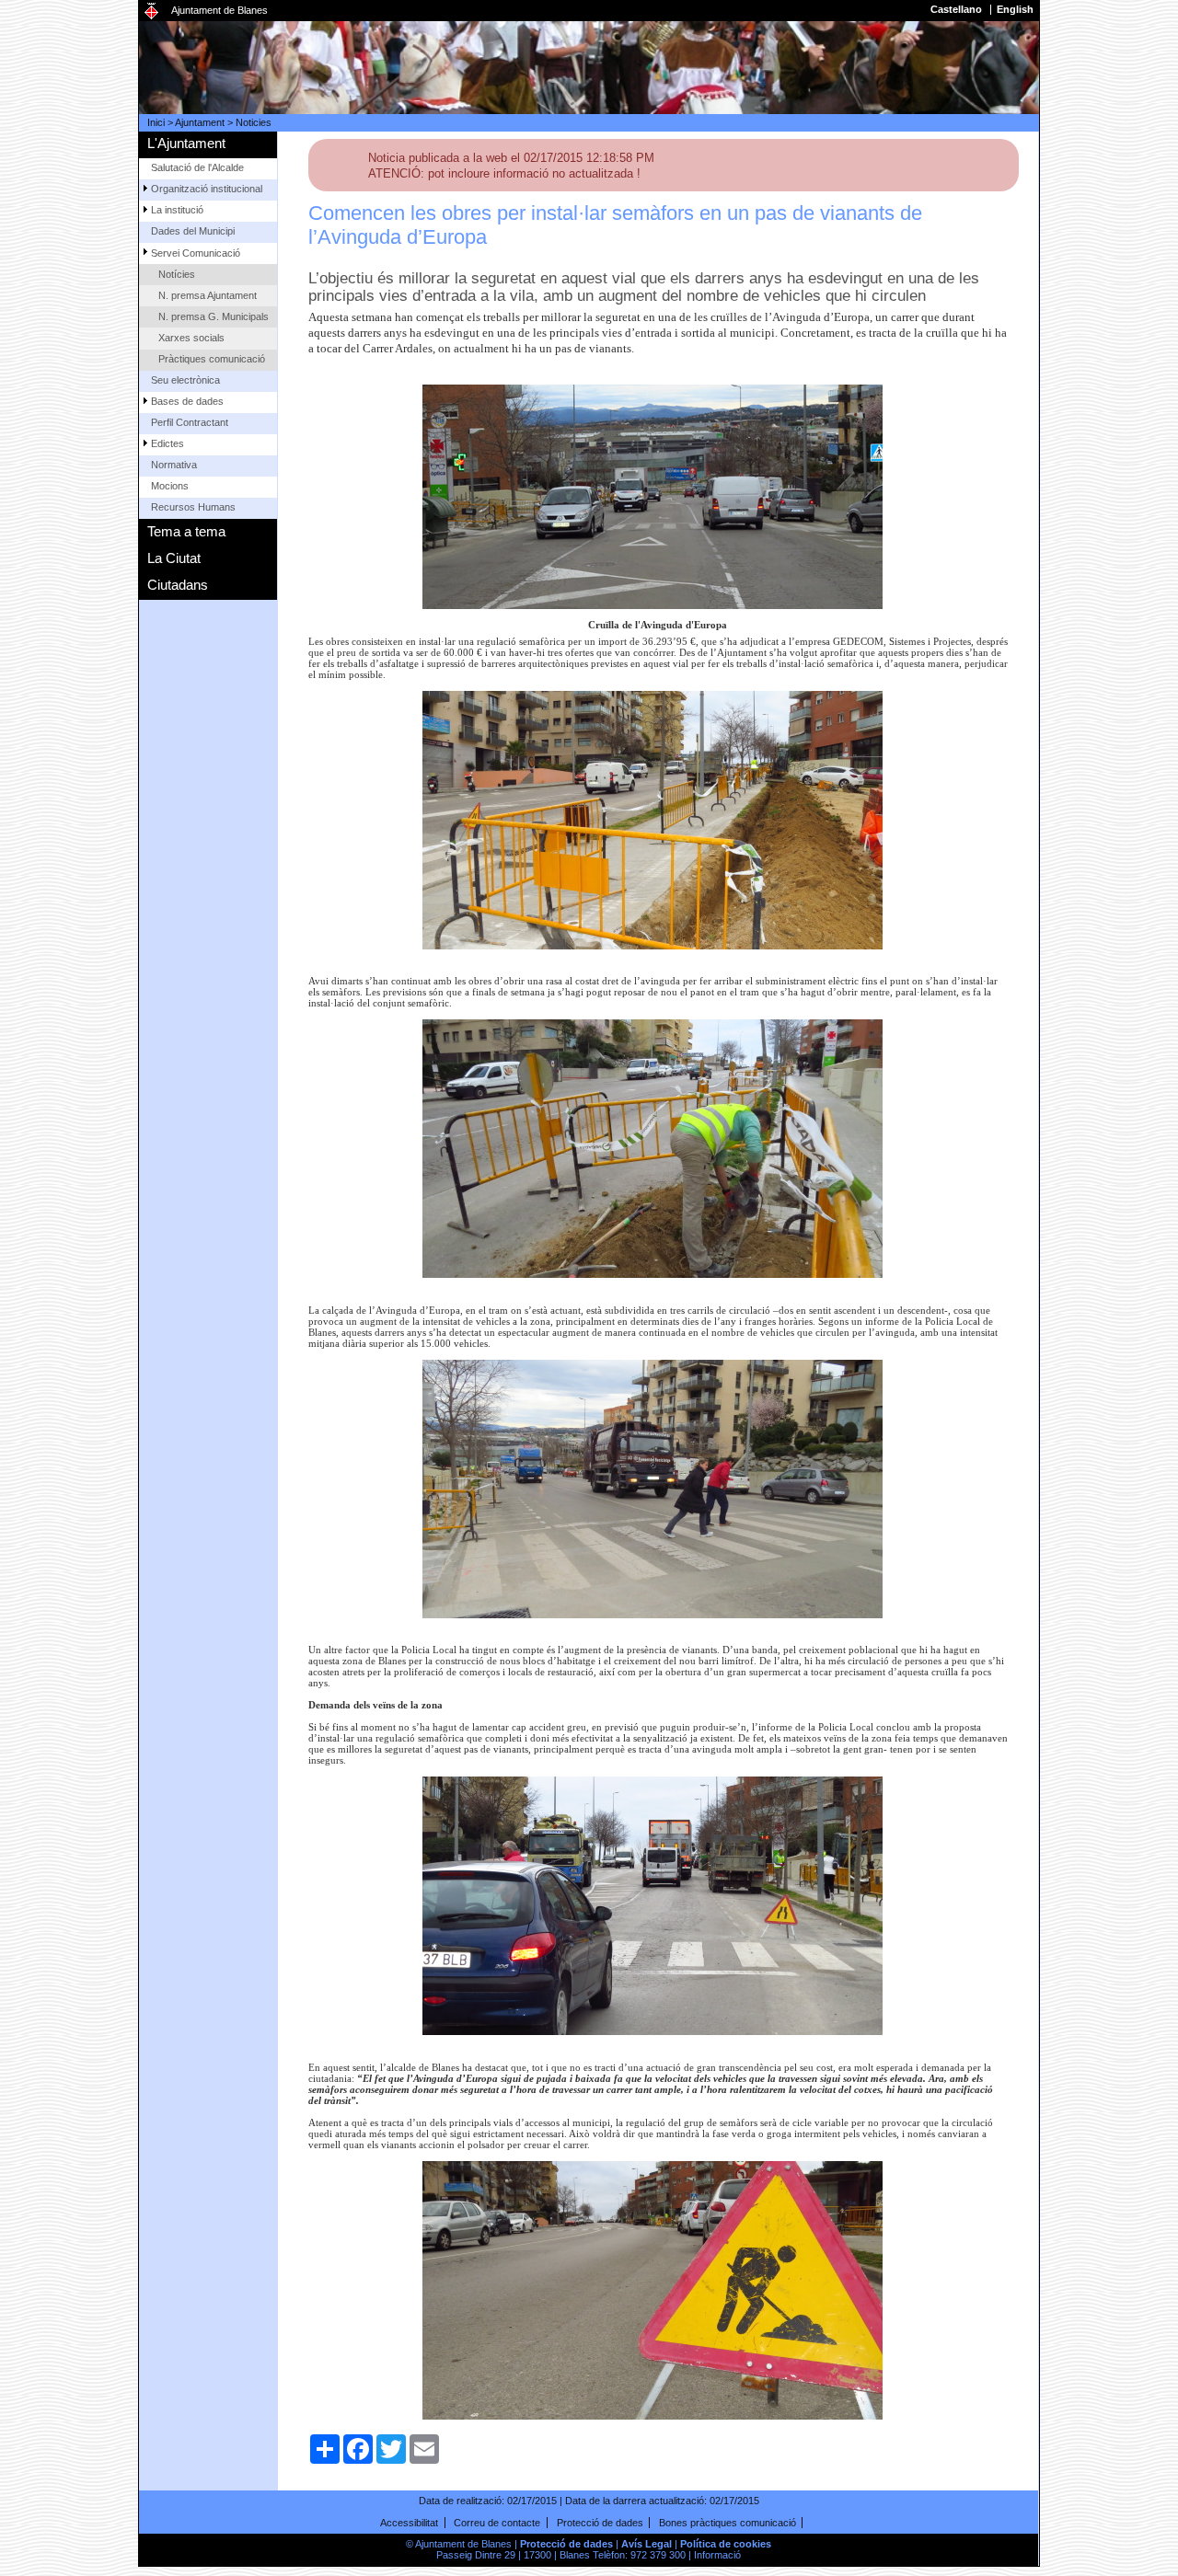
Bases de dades (187, 401)
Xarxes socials (191, 338)
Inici (156, 122)
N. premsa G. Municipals (214, 316)
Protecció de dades (600, 2523)
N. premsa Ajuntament (208, 295)
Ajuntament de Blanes (219, 10)
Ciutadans (178, 585)
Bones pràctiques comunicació (728, 2523)
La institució (177, 210)
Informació (717, 2555)
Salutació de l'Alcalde (197, 167)
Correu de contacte (497, 2523)
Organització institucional (207, 189)
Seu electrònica (185, 380)
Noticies (254, 122)
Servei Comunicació (196, 253)
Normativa (174, 465)
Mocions (170, 486)
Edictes (167, 443)
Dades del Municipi (193, 231)
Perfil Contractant (190, 422)
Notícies (177, 274)
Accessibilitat (409, 2523)
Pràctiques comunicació (212, 359)
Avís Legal (647, 2544)
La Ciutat (174, 558)
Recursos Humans (193, 507)
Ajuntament (200, 122)
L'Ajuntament (186, 143)
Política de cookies (726, 2544)
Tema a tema (186, 531)
